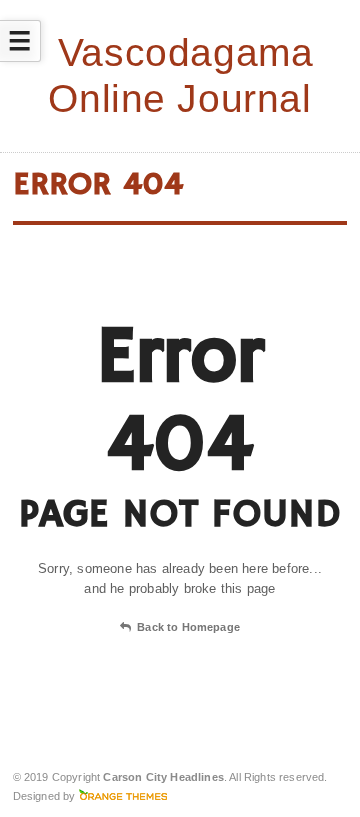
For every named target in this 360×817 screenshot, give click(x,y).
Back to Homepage (188, 627)
